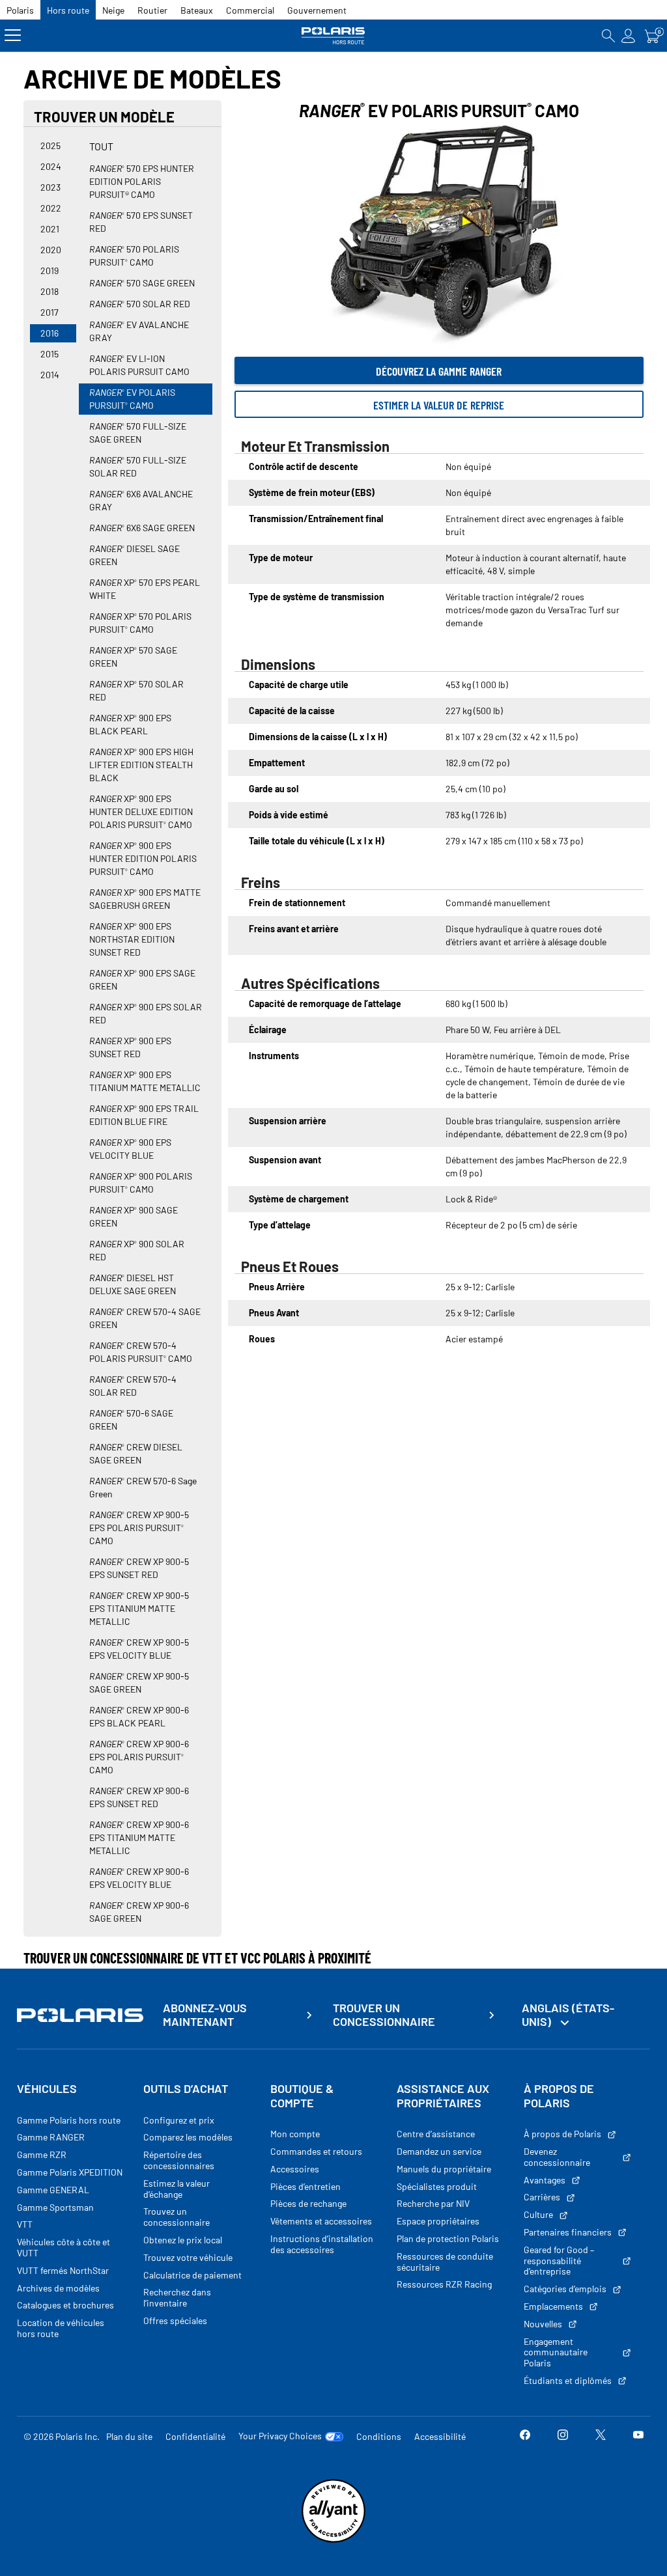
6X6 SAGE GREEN (142, 528)
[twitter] (601, 2436)
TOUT (101, 146)
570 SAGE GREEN (142, 283)
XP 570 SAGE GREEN (133, 657)
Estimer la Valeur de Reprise (439, 405)
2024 (51, 166)
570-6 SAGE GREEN (131, 1420)
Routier (152, 10)
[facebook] (525, 2436)
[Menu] (13, 35)
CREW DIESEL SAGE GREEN (136, 1453)
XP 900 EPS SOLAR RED (146, 1013)
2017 (50, 312)
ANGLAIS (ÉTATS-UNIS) (568, 2015)
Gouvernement (317, 10)
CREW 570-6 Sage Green (143, 1487)
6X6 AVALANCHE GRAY (141, 500)
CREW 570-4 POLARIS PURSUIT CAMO (141, 1352)
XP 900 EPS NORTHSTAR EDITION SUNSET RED (132, 939)
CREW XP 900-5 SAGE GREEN (139, 1683)
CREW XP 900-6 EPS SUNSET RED (139, 1797)
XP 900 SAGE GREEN (134, 1216)
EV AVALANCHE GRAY (139, 331)
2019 (50, 270)
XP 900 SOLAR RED (137, 1250)
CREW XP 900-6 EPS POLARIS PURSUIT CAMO (139, 1757)
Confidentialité (195, 2436)
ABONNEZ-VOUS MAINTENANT (205, 2015)
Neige (113, 10)
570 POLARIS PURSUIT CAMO (134, 256)
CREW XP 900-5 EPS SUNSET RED (139, 1568)
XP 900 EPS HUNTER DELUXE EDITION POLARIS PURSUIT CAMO (141, 811)
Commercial (250, 10)
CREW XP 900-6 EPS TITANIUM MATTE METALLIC (139, 1837)
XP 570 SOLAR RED (136, 690)
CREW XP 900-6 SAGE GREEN (139, 1912)
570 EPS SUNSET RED (141, 222)
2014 (50, 375)
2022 (51, 208)
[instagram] (563, 2436)
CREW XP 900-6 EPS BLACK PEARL (139, 1716)
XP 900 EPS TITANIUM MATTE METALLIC (145, 1081)
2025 (50, 145)
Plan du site (129, 2436)
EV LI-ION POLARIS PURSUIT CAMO (139, 365)
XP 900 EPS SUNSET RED (130, 1047)
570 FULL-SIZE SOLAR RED (138, 466)
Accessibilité (440, 2436)
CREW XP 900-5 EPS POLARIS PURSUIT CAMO (139, 1528)
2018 (50, 291)
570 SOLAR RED (140, 304)
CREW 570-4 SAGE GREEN (145, 1318)
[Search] (608, 35)
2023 (50, 187)
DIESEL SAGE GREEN (135, 555)
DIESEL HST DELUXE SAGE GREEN (133, 1284)
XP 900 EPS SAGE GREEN (142, 979)
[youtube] (638, 2436)
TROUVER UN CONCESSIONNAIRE (384, 2015)
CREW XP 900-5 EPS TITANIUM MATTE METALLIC (139, 1608)
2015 (50, 354)
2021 (50, 229)
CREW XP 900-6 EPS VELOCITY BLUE (139, 1878)
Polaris (20, 10)
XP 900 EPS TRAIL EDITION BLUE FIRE (144, 1115)
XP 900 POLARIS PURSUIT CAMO (141, 1183)
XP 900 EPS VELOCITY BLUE (130, 1149)
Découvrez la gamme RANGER (439, 371)
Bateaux (197, 10)
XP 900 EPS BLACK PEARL (130, 724)
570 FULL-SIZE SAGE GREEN (138, 433)
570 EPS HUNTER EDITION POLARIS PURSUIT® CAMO (142, 181)
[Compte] (629, 35)
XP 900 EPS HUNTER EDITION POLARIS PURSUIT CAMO (143, 858)
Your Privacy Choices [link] (280, 2436)
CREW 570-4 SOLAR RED (133, 1386)
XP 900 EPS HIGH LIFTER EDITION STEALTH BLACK (141, 765)
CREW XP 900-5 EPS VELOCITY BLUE (139, 1649)
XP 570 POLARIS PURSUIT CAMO (140, 623)
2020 (51, 250)
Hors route (68, 10)
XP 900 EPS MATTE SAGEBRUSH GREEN (145, 899)
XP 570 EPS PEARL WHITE (145, 589)
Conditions (379, 2436)
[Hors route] (333, 35)
